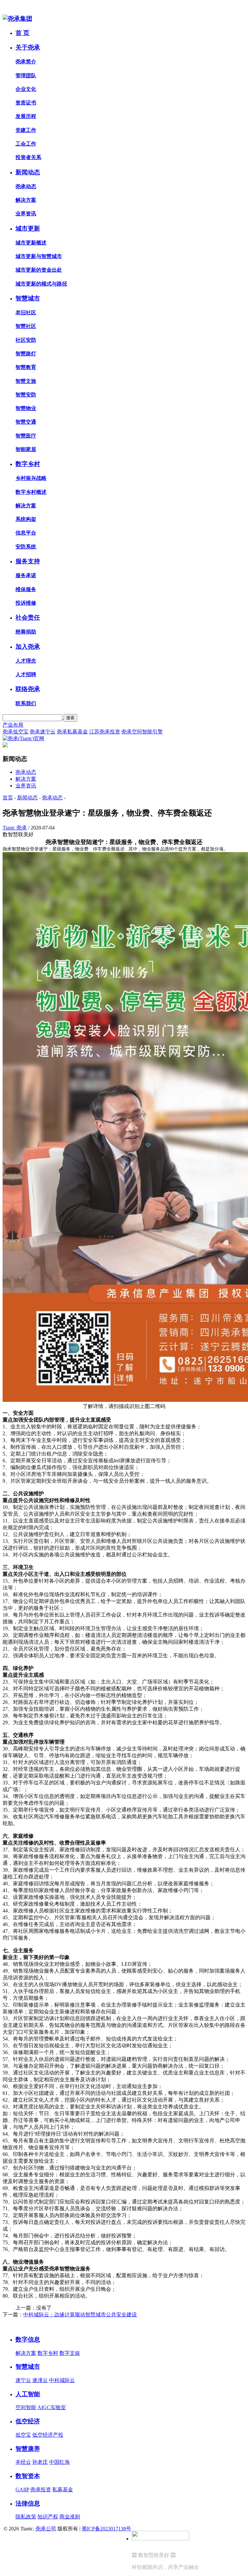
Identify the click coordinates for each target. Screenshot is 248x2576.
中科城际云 (62, 2380)
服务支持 (28, 561)
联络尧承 (28, 689)
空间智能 (26, 2407)
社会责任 (28, 617)
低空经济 (28, 2421)
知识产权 (48, 2517)
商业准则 (70, 2517)
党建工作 (26, 130)
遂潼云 (40, 2380)
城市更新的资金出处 (39, 270)
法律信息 (28, 2503)
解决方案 (26, 200)
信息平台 (26, 533)
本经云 (23, 2462)
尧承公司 (46, 2529)
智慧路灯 (26, 354)
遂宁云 (23, 2380)
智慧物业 (26, 408)
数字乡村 (28, 464)
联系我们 (26, 704)
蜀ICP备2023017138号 (106, 2529)
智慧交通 (26, 422)
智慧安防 (26, 395)
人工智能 (28, 2394)
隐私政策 (26, 2517)
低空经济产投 (48, 2435)
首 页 (22, 33)
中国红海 (59, 2462)
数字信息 (28, 2339)
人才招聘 (26, 674)
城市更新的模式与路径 (41, 284)
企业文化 (26, 89)
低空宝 (23, 2435)
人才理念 (26, 661)
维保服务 (26, 589)
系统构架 (26, 519)
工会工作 (26, 144)
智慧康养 (28, 2449)
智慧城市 (28, 298)
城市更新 (28, 228)
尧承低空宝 (15, 732)
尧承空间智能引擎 (142, 732)
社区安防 (26, 340)
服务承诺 (26, 575)
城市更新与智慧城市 (39, 256)
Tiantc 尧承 (15, 828)
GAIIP (22, 2489)
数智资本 (28, 2476)
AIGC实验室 (52, 2407)
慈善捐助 (26, 632)
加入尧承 (28, 647)
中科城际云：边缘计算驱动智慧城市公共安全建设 (80, 2315)
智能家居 (26, 449)
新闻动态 (28, 172)
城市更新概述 (31, 243)
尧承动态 (26, 186)
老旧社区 (26, 313)
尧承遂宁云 (43, 732)
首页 (8, 798)
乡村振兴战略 (31, 478)
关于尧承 (28, 47)
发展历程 (26, 116)
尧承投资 (41, 2489)
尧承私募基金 (72, 732)
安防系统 (26, 547)
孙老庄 (40, 2462)
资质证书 (26, 103)
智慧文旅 (26, 381)
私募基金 (63, 2489)
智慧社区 (26, 326)
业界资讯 (26, 214)
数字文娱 (70, 2353)
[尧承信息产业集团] (17, 19)
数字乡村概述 (31, 492)
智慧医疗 (26, 436)
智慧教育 (26, 367)
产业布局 (13, 725)
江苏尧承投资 (105, 732)
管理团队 (26, 76)
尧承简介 (26, 62)
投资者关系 (28, 157)
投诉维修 (26, 603)
